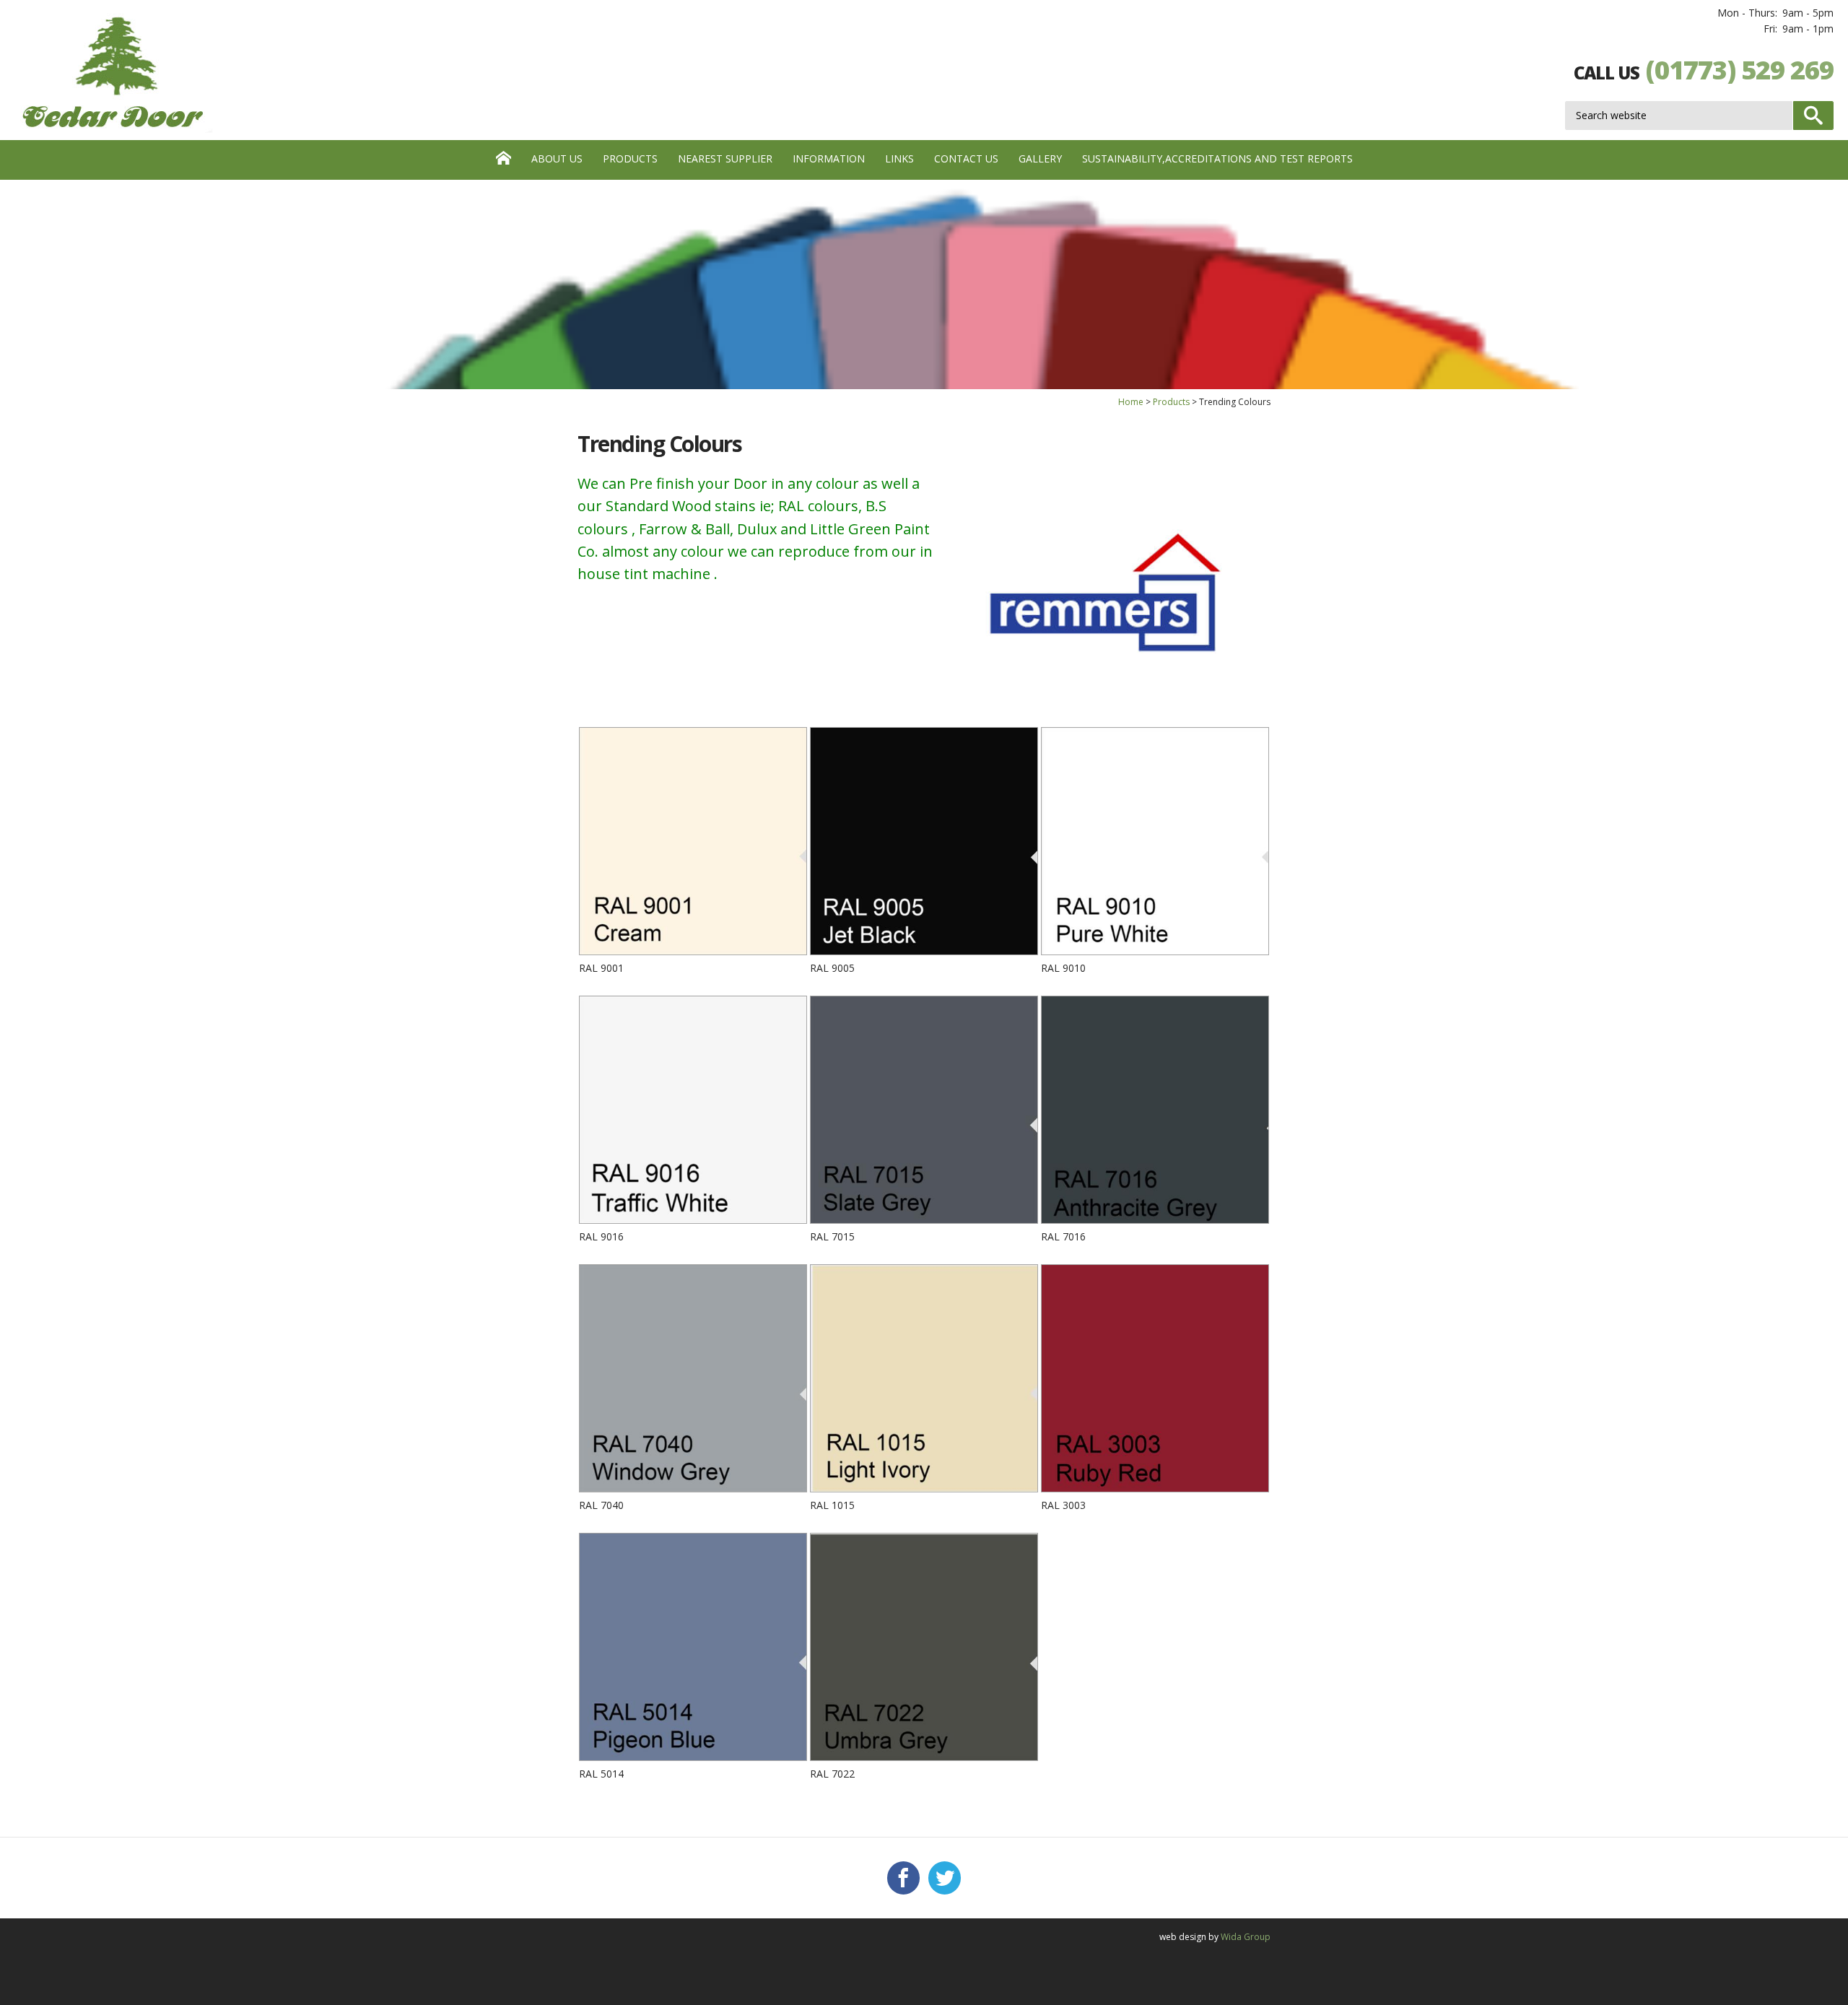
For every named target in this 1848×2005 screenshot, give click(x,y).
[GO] (1813, 116)
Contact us (966, 158)
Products (630, 158)
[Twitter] (945, 1878)
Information (829, 158)
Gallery (1040, 158)
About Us (557, 158)
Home (1131, 402)
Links (899, 158)
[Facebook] (903, 1878)
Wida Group (1246, 1937)
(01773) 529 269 (1740, 70)
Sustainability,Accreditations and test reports (1217, 158)
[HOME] (504, 160)
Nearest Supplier (725, 158)
